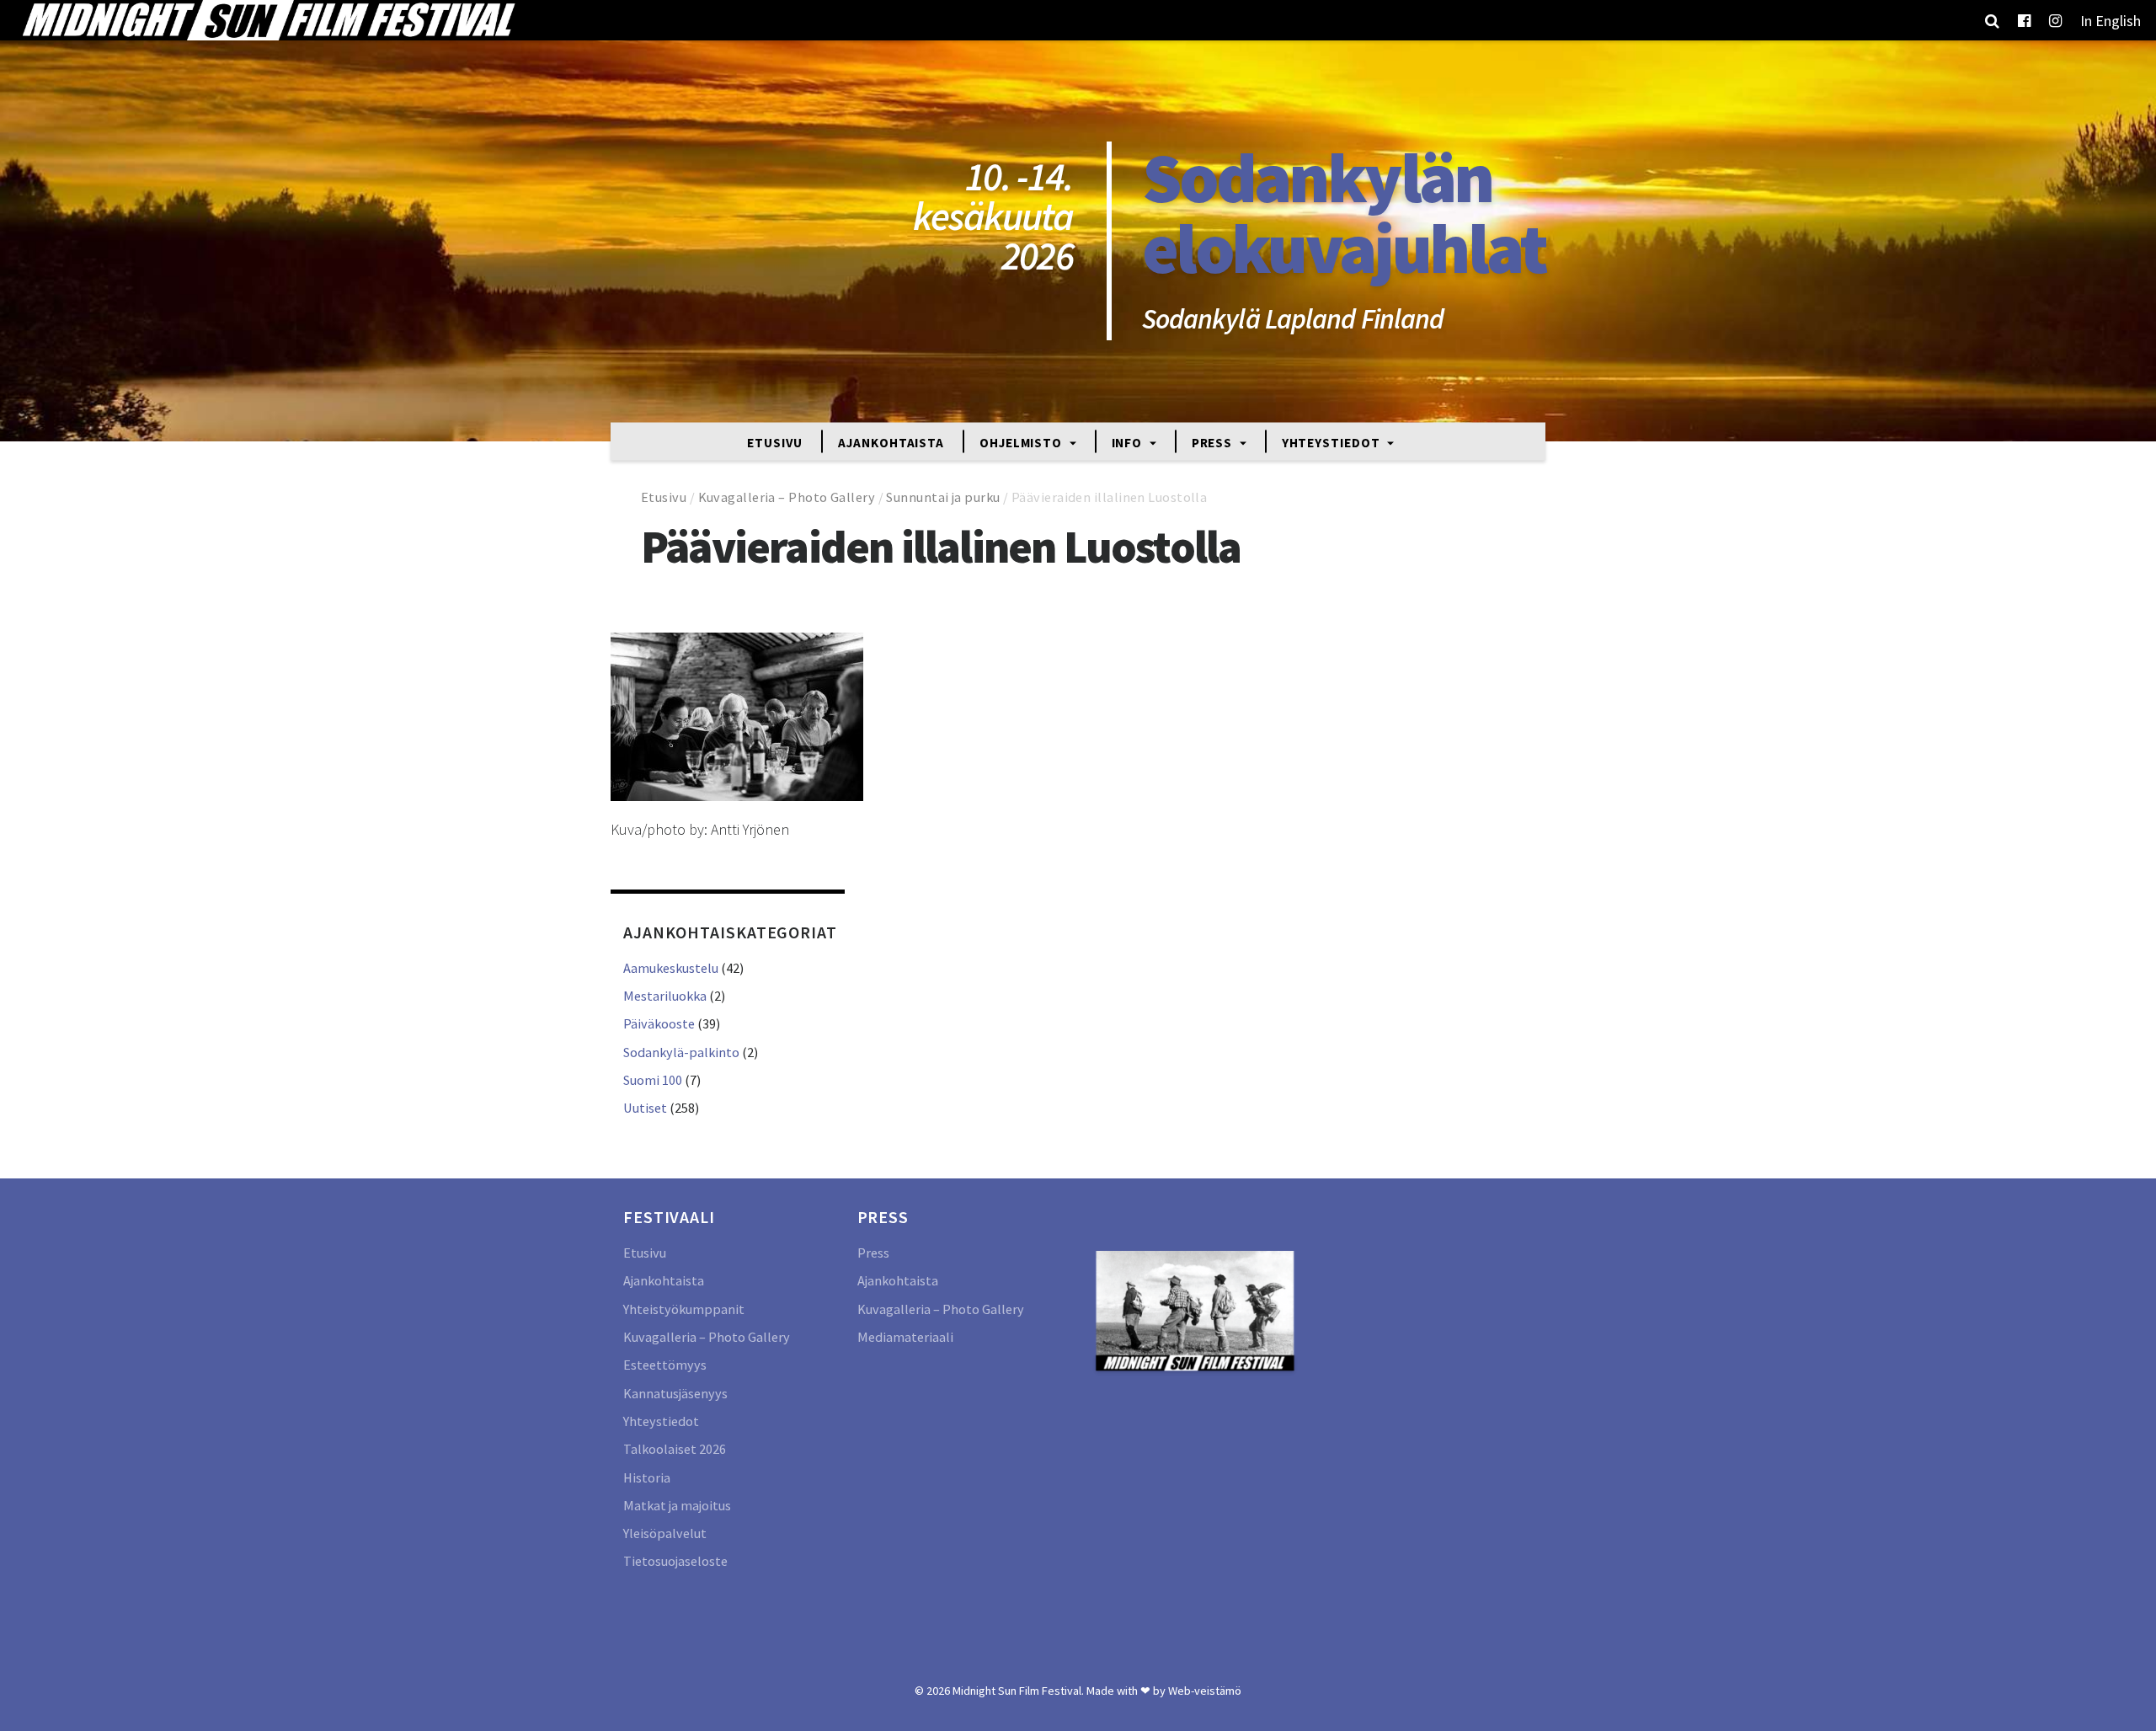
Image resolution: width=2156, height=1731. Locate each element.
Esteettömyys (665, 1365)
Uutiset (645, 1108)
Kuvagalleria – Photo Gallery (787, 497)
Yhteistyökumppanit (684, 1309)
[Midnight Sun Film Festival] (268, 20)
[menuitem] (2111, 20)
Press (1214, 442)
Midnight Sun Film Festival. (1018, 1691)
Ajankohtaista (891, 442)
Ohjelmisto (1022, 442)
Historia (647, 1477)
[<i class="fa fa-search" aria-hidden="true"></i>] (1992, 20)
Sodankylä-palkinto (681, 1052)
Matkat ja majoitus (677, 1505)
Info (1129, 442)
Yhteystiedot (1333, 442)
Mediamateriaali (905, 1337)
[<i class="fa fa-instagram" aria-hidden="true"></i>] (2055, 20)
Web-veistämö (1205, 1691)
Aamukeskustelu (671, 968)
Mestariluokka (665, 996)
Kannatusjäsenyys (675, 1393)
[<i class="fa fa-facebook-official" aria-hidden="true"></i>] (2024, 20)
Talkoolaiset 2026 (675, 1449)
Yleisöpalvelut (665, 1533)
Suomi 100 (653, 1080)
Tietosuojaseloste (675, 1561)
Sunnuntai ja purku (943, 497)
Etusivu (775, 442)
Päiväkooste (659, 1023)
